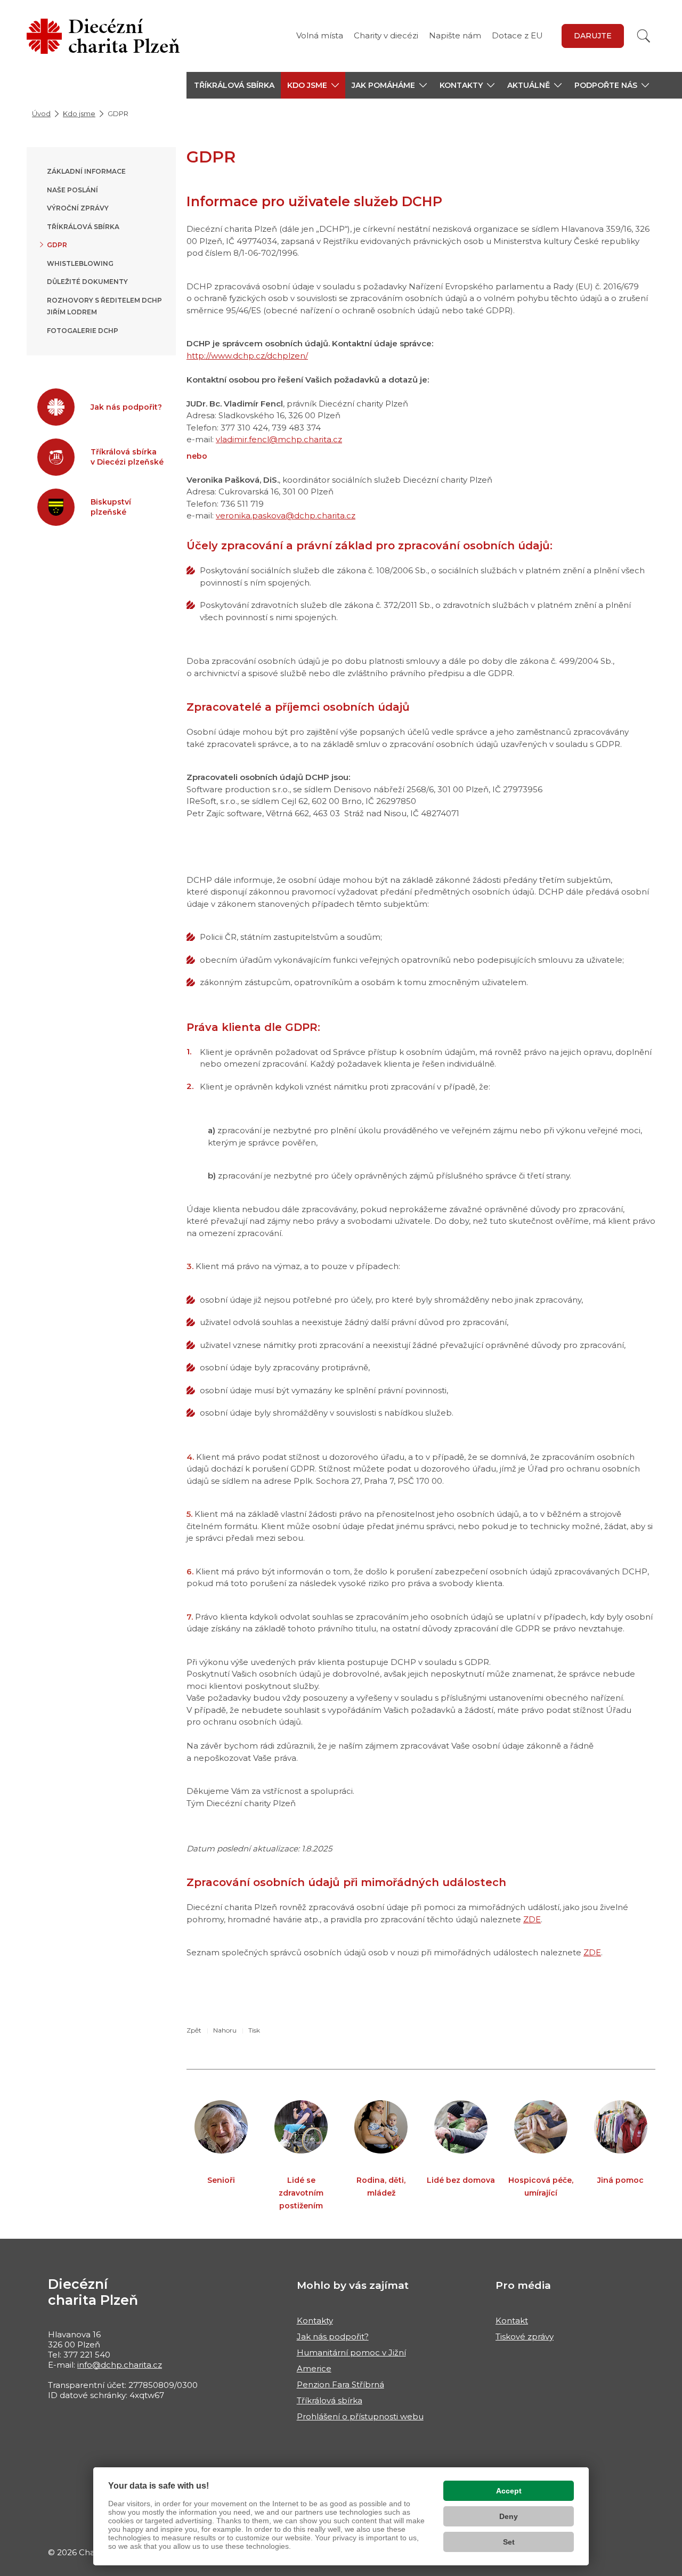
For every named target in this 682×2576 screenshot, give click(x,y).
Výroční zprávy (78, 208)
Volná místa (320, 35)
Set (509, 2542)
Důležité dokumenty (87, 282)
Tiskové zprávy (525, 2337)
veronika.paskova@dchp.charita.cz (286, 515)
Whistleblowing (80, 263)
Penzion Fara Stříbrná (340, 2384)
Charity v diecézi (386, 35)
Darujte (593, 36)
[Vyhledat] (644, 36)
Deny (509, 2516)
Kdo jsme (79, 113)
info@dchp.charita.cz (120, 2365)
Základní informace (86, 171)
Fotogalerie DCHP (83, 331)
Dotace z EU (517, 35)
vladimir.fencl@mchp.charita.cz (279, 439)
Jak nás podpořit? (333, 2337)
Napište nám (455, 35)
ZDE (532, 1919)
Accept (509, 2491)
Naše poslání (72, 190)
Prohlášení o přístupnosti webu (360, 2416)
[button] (313, 85)
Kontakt (512, 2321)
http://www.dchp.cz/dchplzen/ (247, 356)
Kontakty (315, 2321)
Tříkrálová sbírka (234, 85)
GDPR (57, 245)
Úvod (41, 113)
